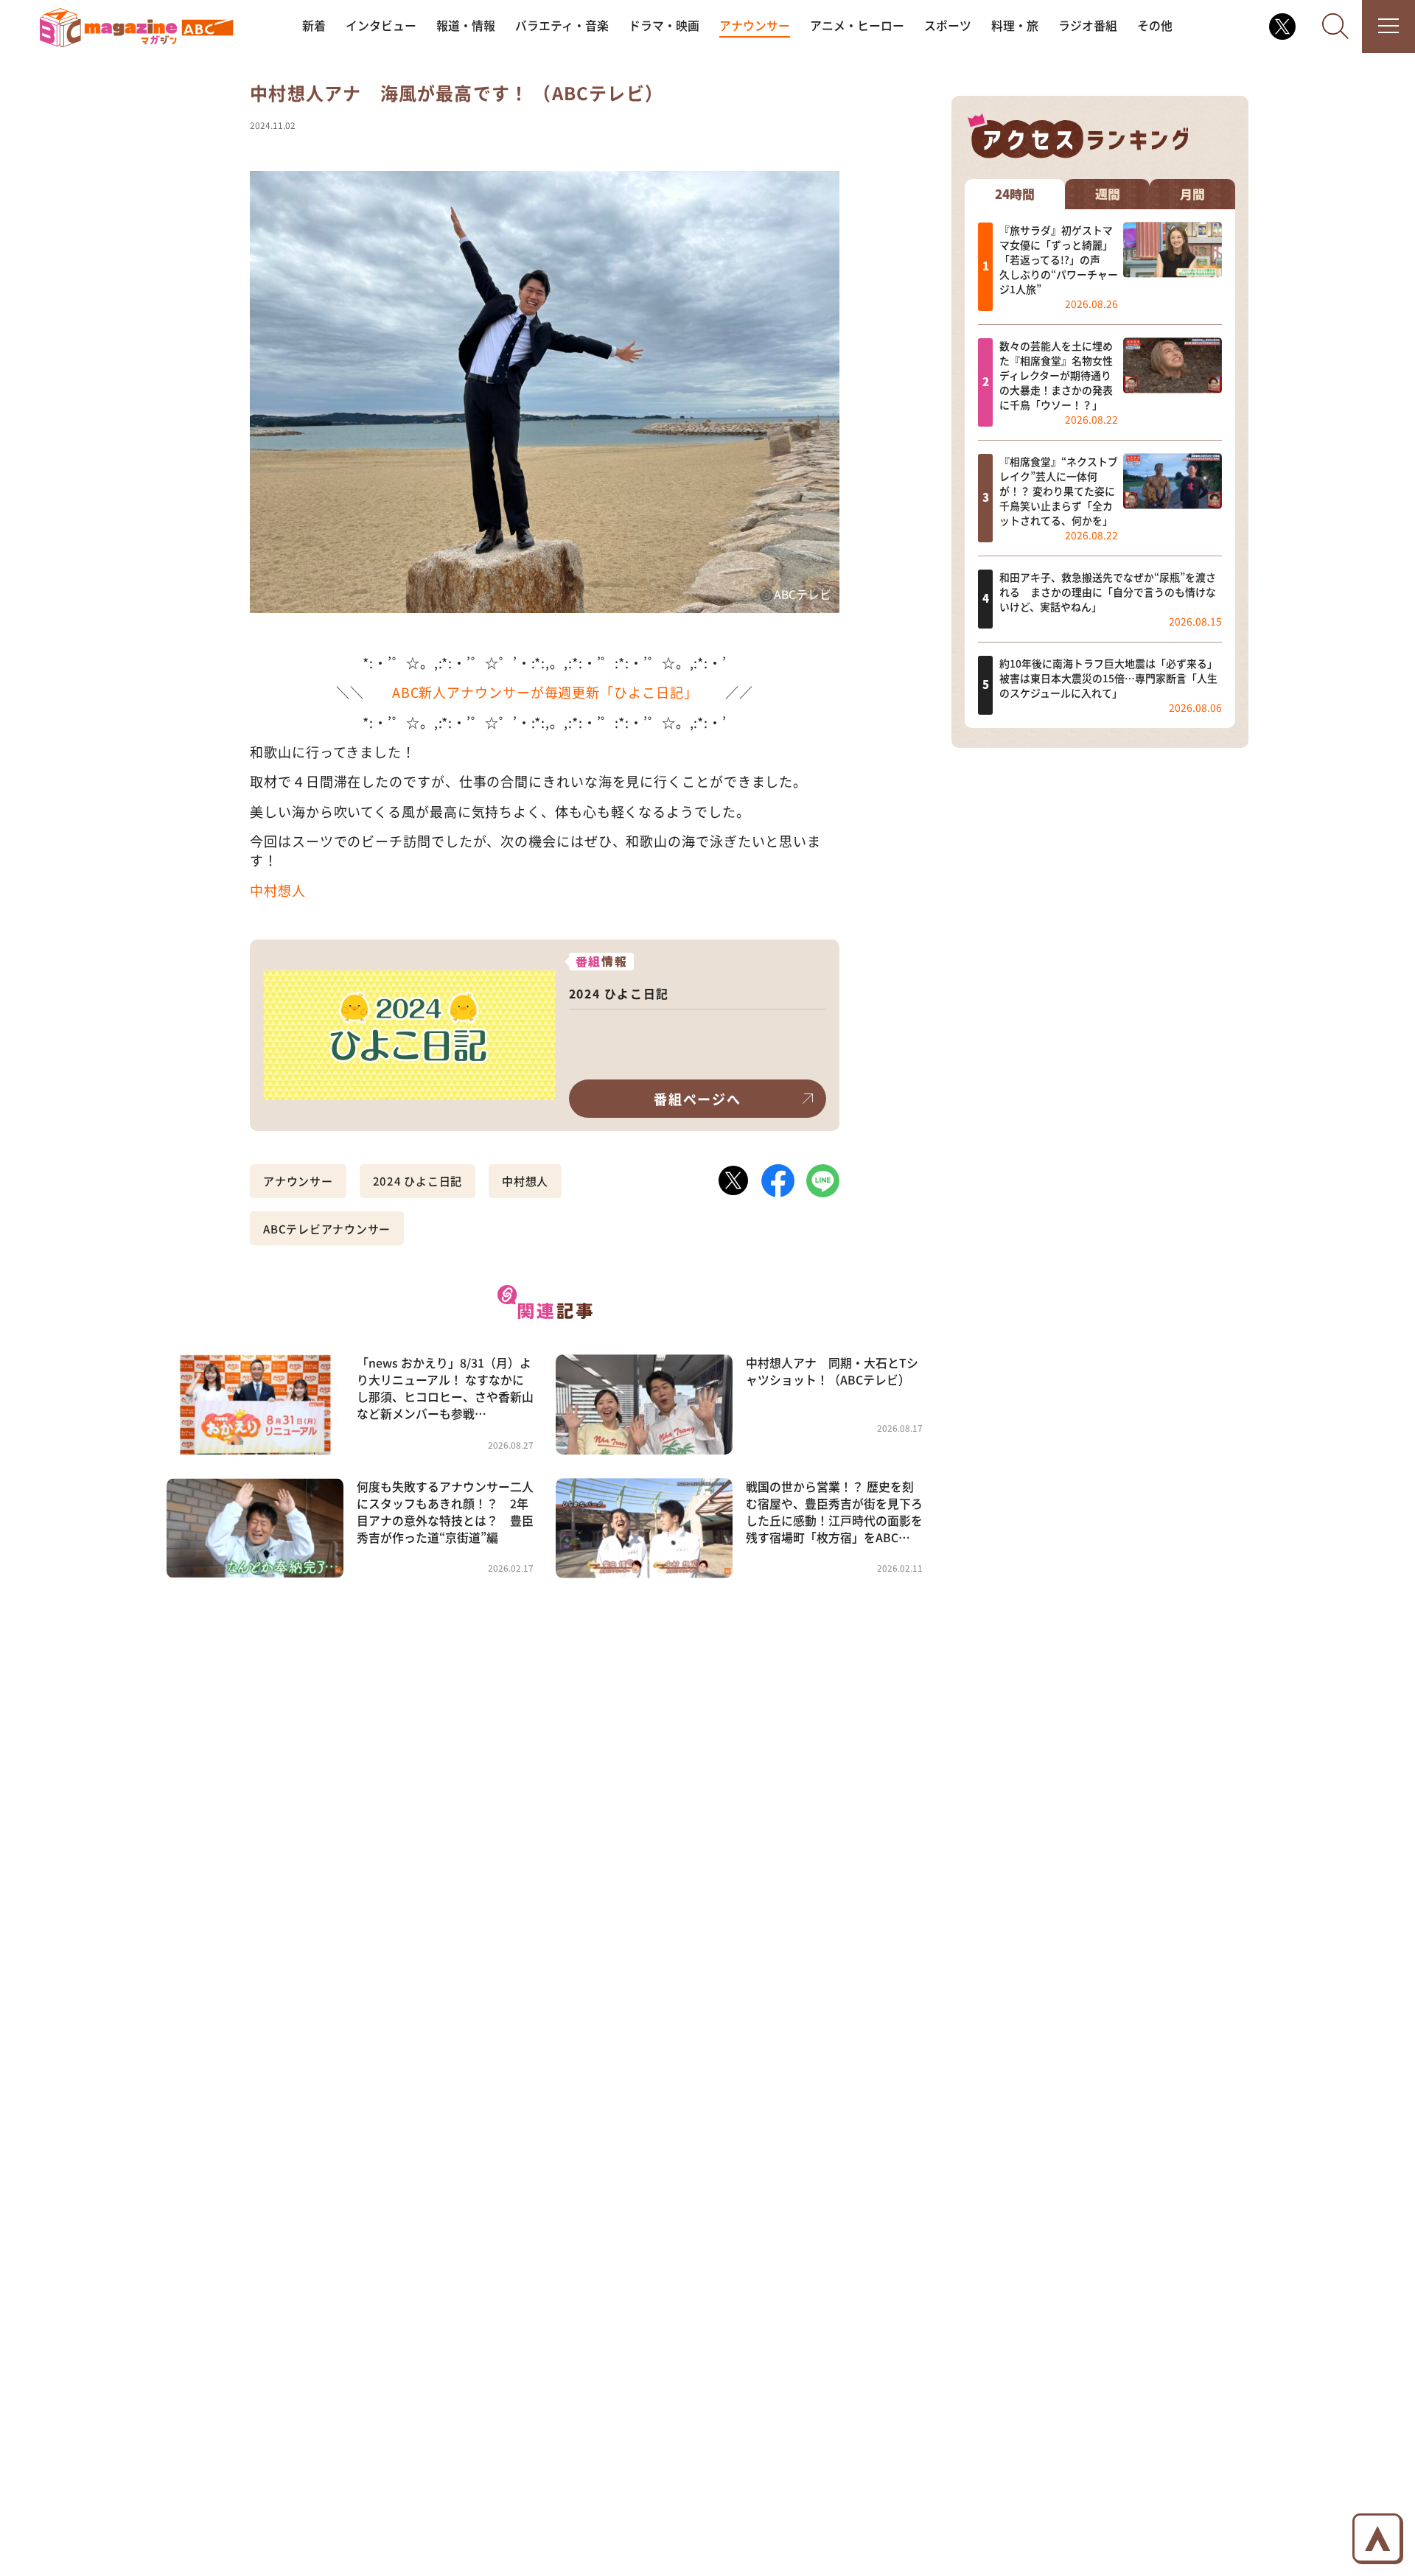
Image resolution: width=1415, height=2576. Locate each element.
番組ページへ (698, 1099)
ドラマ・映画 (664, 25)
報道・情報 (466, 25)
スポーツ (948, 25)
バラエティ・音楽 (562, 25)
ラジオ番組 (1088, 25)
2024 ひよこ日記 (417, 1181)
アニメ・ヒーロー (857, 25)
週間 (1108, 193)
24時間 (1015, 193)
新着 (314, 25)
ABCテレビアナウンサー (327, 1229)
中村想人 (278, 890)
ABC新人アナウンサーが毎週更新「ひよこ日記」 (545, 692)
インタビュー (381, 25)
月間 (1192, 193)
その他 (1155, 25)
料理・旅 (1015, 25)
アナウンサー (755, 25)
